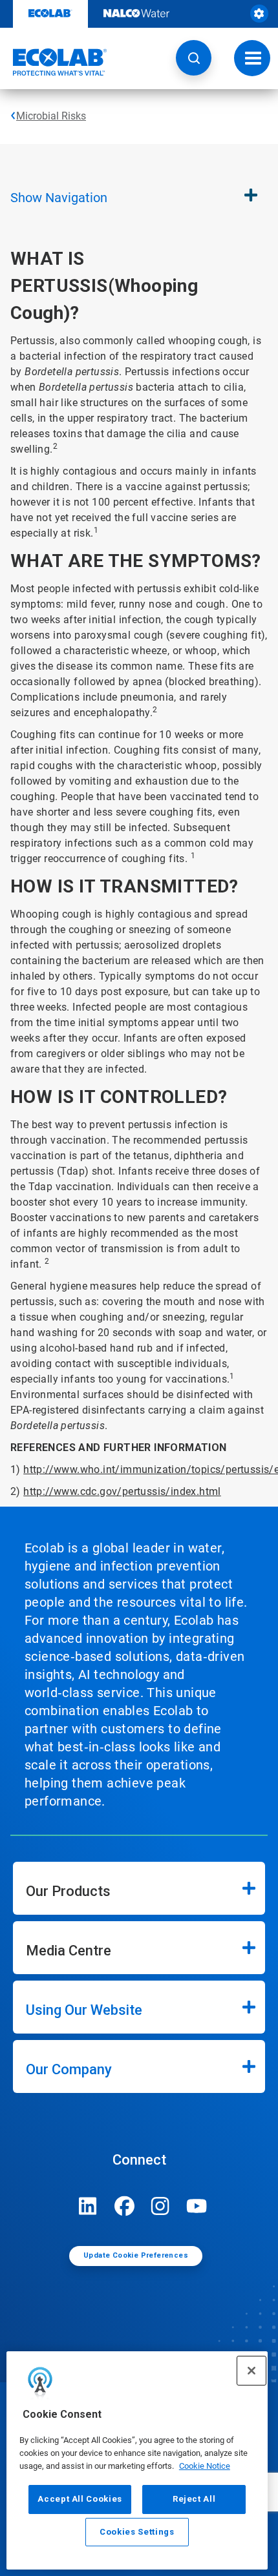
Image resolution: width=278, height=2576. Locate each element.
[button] (194, 58)
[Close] (251, 2371)
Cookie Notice (205, 2466)
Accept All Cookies (80, 2499)
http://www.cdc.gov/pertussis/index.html (122, 1491)
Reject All (194, 2499)
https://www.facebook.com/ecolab (124, 2206)
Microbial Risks (51, 116)
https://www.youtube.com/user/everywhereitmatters (197, 2206)
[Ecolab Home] (54, 62)
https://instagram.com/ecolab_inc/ (160, 2206)
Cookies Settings (137, 2532)
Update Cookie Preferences (136, 2255)
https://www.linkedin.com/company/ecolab (88, 2206)
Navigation (59, 198)
